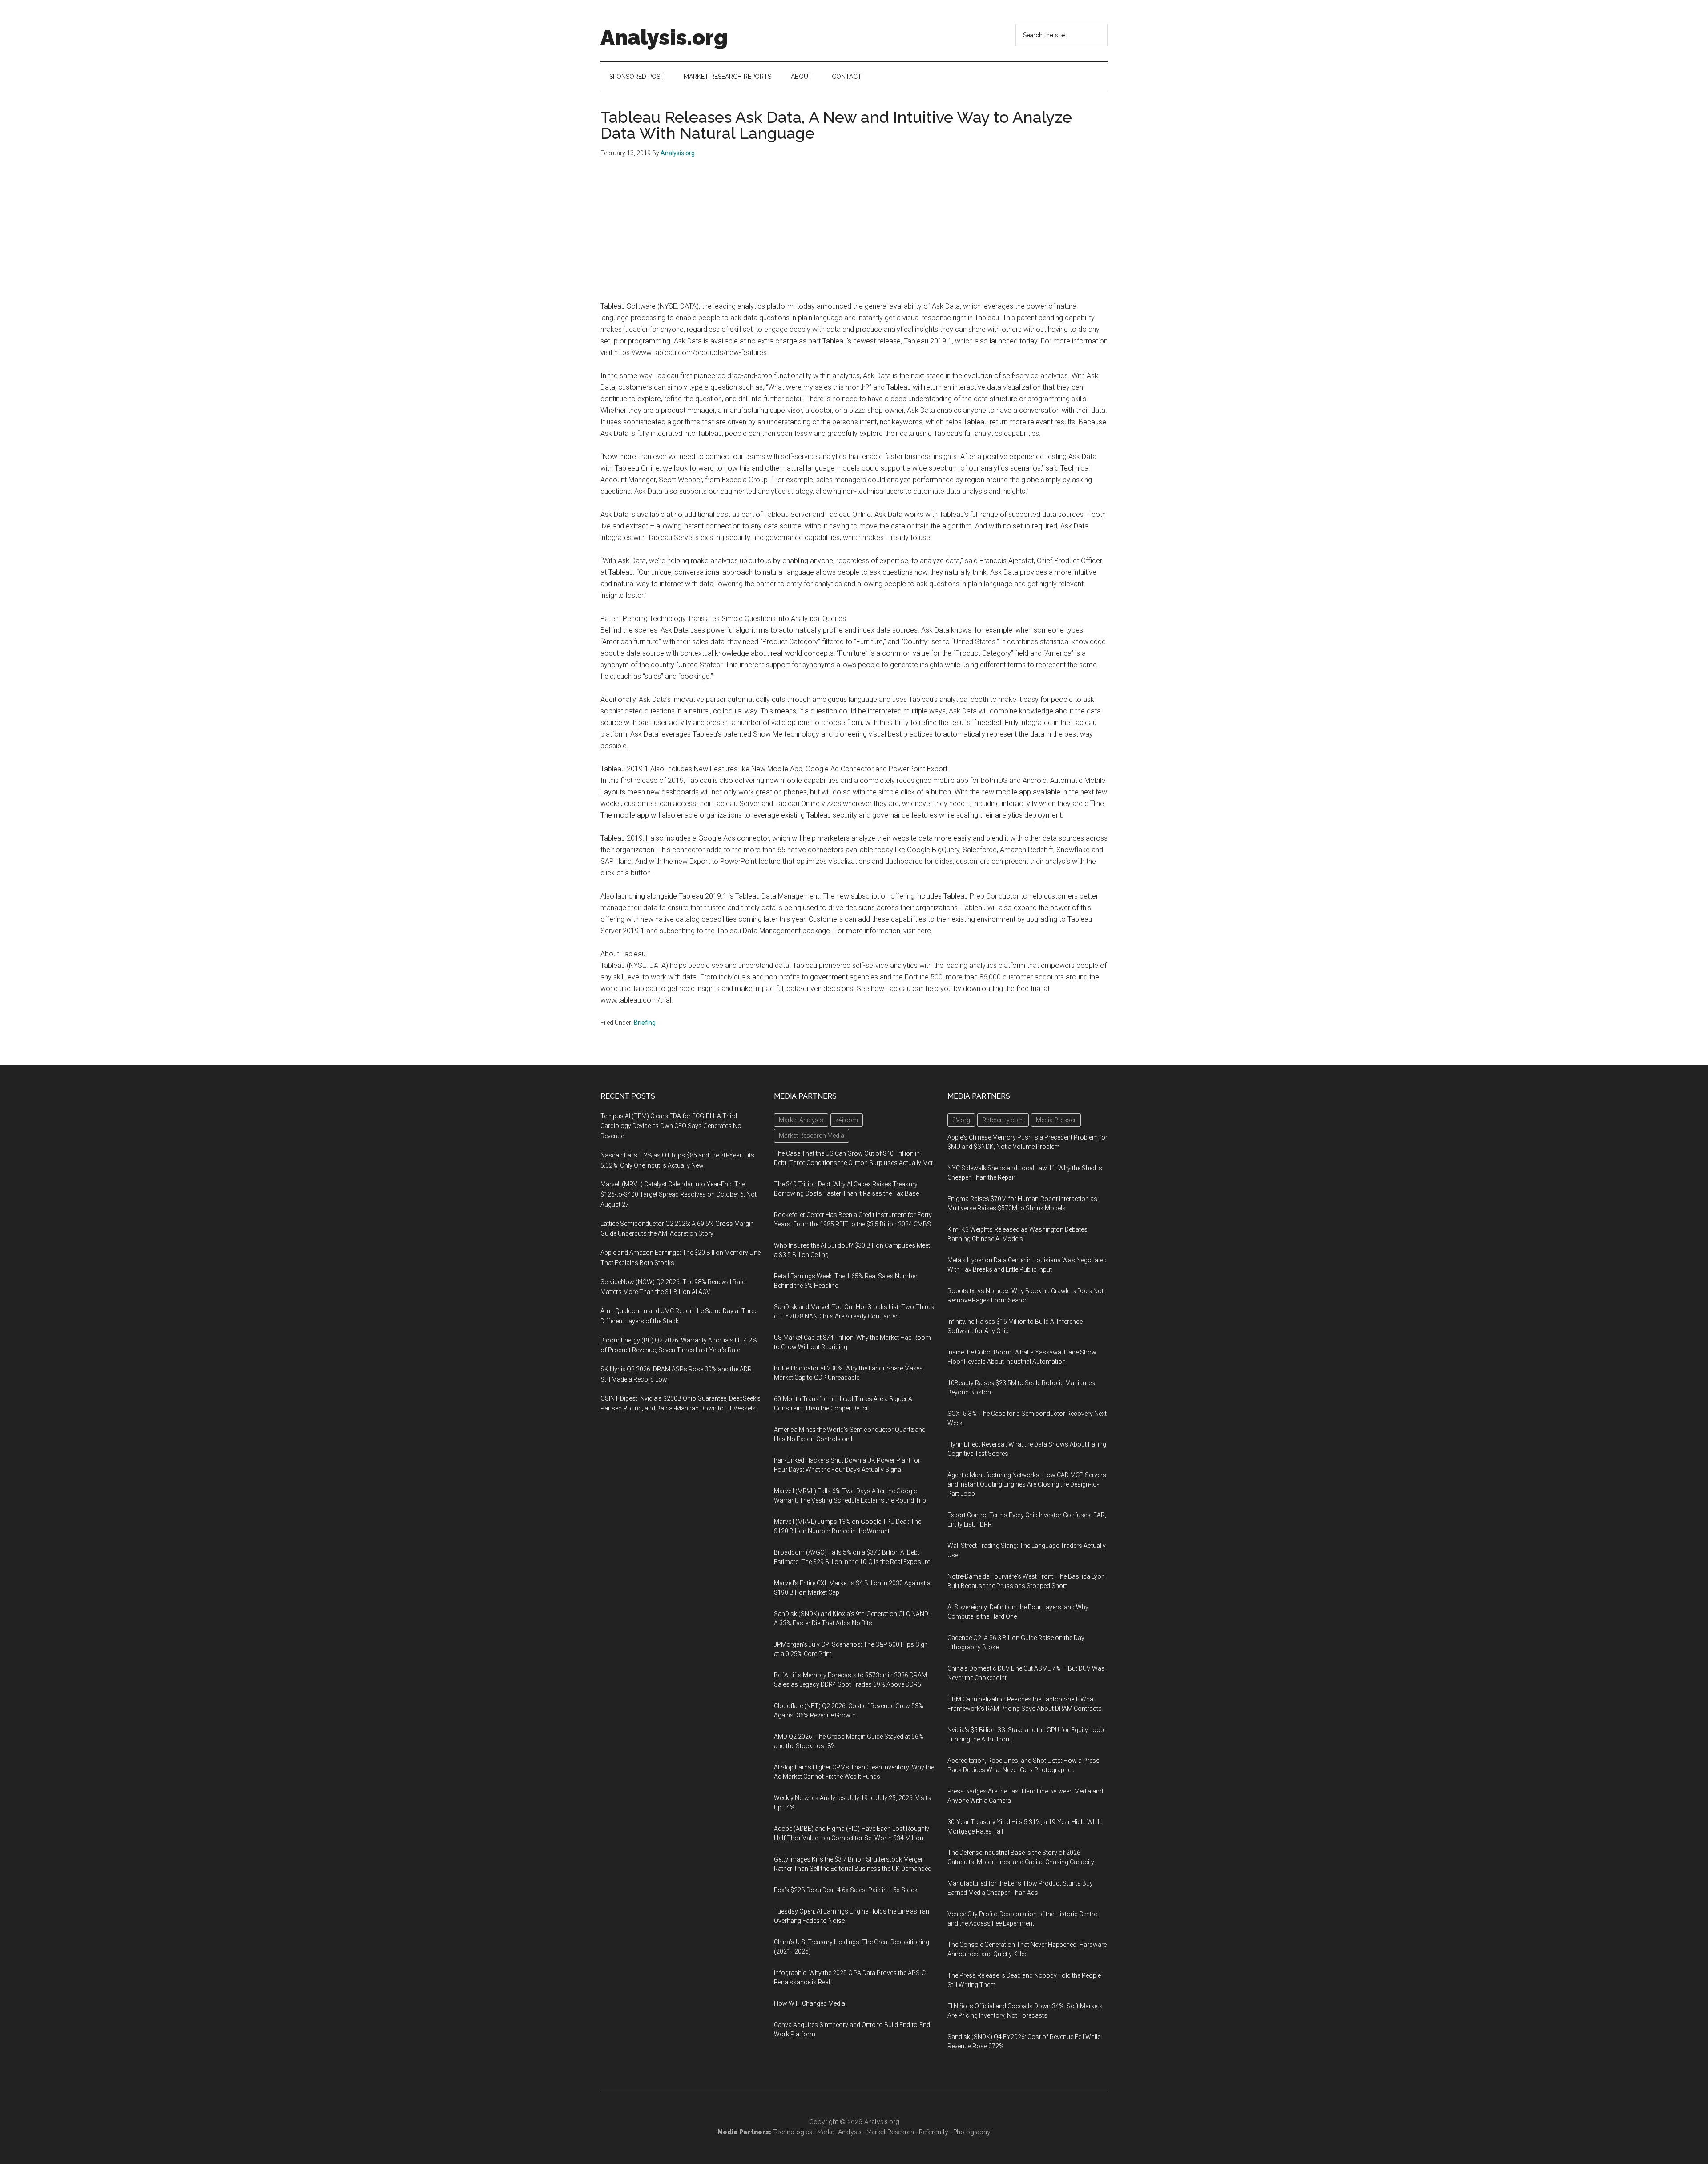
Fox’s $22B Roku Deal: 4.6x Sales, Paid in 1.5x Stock (846, 1890)
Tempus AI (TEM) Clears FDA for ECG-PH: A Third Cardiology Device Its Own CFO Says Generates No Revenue (671, 1126)
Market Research (890, 2132)
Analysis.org (664, 37)
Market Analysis (839, 2132)
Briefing (645, 1023)
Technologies (793, 2132)
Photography (972, 2132)
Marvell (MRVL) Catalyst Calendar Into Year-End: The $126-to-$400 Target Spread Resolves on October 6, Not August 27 (679, 1194)
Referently (934, 2132)
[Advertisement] (854, 234)
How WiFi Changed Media (810, 2003)
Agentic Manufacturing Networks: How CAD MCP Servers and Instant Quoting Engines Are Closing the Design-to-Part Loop (1027, 1484)
